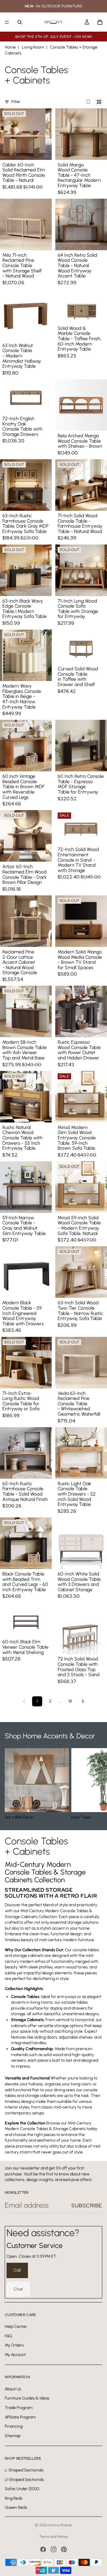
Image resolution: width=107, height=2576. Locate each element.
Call (17, 2270)
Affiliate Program (20, 2417)
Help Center (16, 2327)
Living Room (33, 47)
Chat (18, 2289)
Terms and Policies (54, 2537)
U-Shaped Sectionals (24, 2479)
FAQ (8, 2336)
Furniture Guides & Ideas (27, 2398)
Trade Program (19, 2408)
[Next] (83, 1701)
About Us (13, 2389)
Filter (16, 102)
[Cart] (100, 22)
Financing (14, 2426)
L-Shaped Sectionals (24, 2470)
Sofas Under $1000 (22, 2489)
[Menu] (7, 22)
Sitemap (13, 2436)
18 (70, 1701)
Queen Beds (16, 2507)
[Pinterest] (64, 2549)
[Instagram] (53, 2549)
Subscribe (87, 2205)
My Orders (14, 2345)
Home (10, 47)
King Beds (14, 2498)
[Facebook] (43, 2549)
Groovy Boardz (60, 2525)
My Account (15, 2354)
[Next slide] (96, 1784)
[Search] (20, 22)
